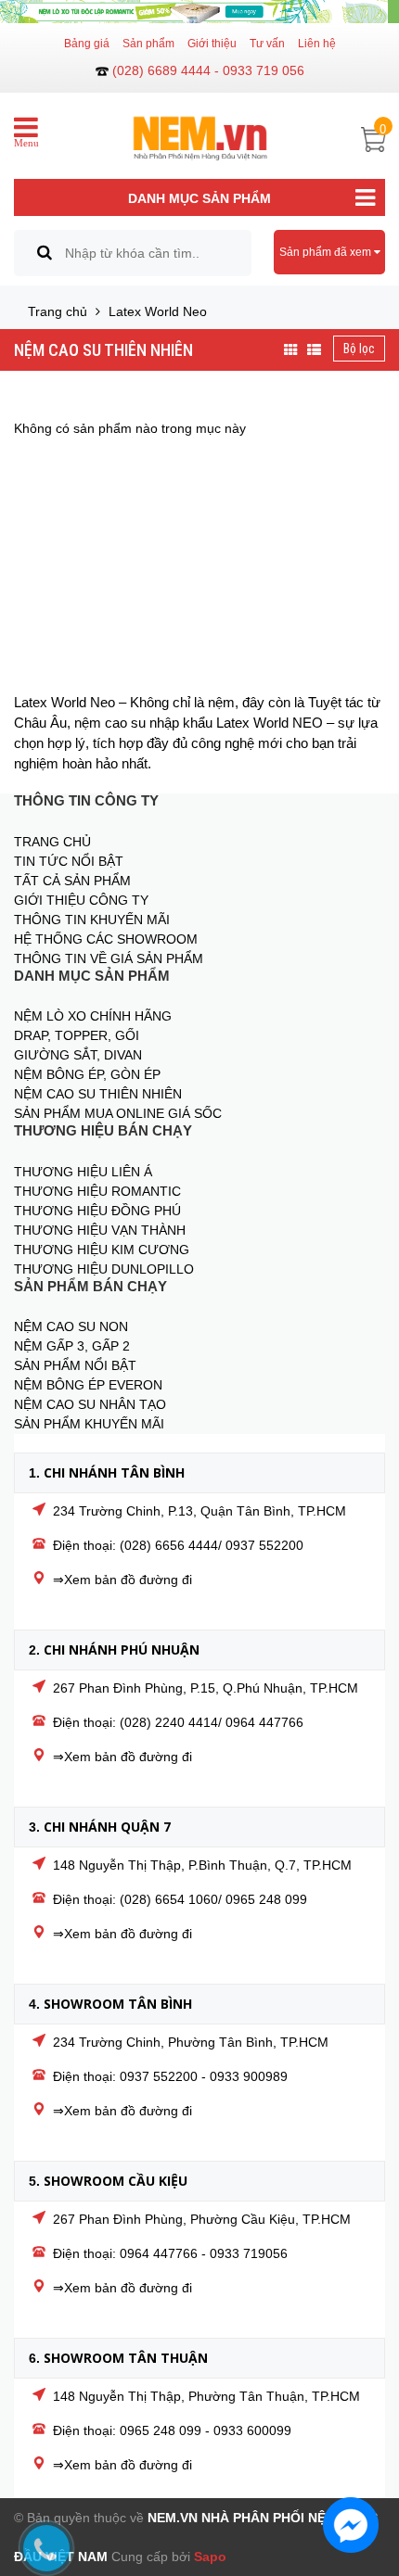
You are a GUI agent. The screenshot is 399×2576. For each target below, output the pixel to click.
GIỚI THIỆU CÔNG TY (81, 900)
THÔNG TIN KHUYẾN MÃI (92, 920)
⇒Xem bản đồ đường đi (122, 1580)
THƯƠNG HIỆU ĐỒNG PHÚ (97, 1211)
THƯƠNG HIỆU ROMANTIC (97, 1191)
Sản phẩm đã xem (327, 252)
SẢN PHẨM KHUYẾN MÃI (89, 1424)
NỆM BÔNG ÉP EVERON (88, 1385)
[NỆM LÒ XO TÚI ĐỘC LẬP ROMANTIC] (199, 12)
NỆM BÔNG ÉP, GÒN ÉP (87, 1074)
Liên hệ (317, 44)
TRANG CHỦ (52, 842)
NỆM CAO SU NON (71, 1326)
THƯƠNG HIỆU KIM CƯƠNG (102, 1250)
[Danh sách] (314, 350)
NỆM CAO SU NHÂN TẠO (90, 1404)
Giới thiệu (212, 44)
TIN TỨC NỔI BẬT (69, 861)
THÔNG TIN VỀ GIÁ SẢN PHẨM (109, 958)
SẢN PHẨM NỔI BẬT (75, 1365)
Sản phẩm (148, 44)
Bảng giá (87, 44)
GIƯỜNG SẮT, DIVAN (78, 1055)
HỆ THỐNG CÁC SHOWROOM (106, 939)
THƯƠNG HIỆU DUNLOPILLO (104, 1269)
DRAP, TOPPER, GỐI (77, 1035)
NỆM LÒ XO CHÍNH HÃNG (93, 1016)
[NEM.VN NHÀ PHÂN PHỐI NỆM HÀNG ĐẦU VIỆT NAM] (200, 129)
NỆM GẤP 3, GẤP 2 (72, 1346)
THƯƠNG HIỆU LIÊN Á (83, 1172)
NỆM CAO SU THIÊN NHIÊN (103, 350)
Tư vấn (267, 44)
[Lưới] (291, 350)
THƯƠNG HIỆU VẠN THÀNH (100, 1230)
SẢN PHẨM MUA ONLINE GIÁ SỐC (118, 1113)
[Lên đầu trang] (362, 2469)
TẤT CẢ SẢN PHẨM (72, 881)
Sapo (210, 2557)
